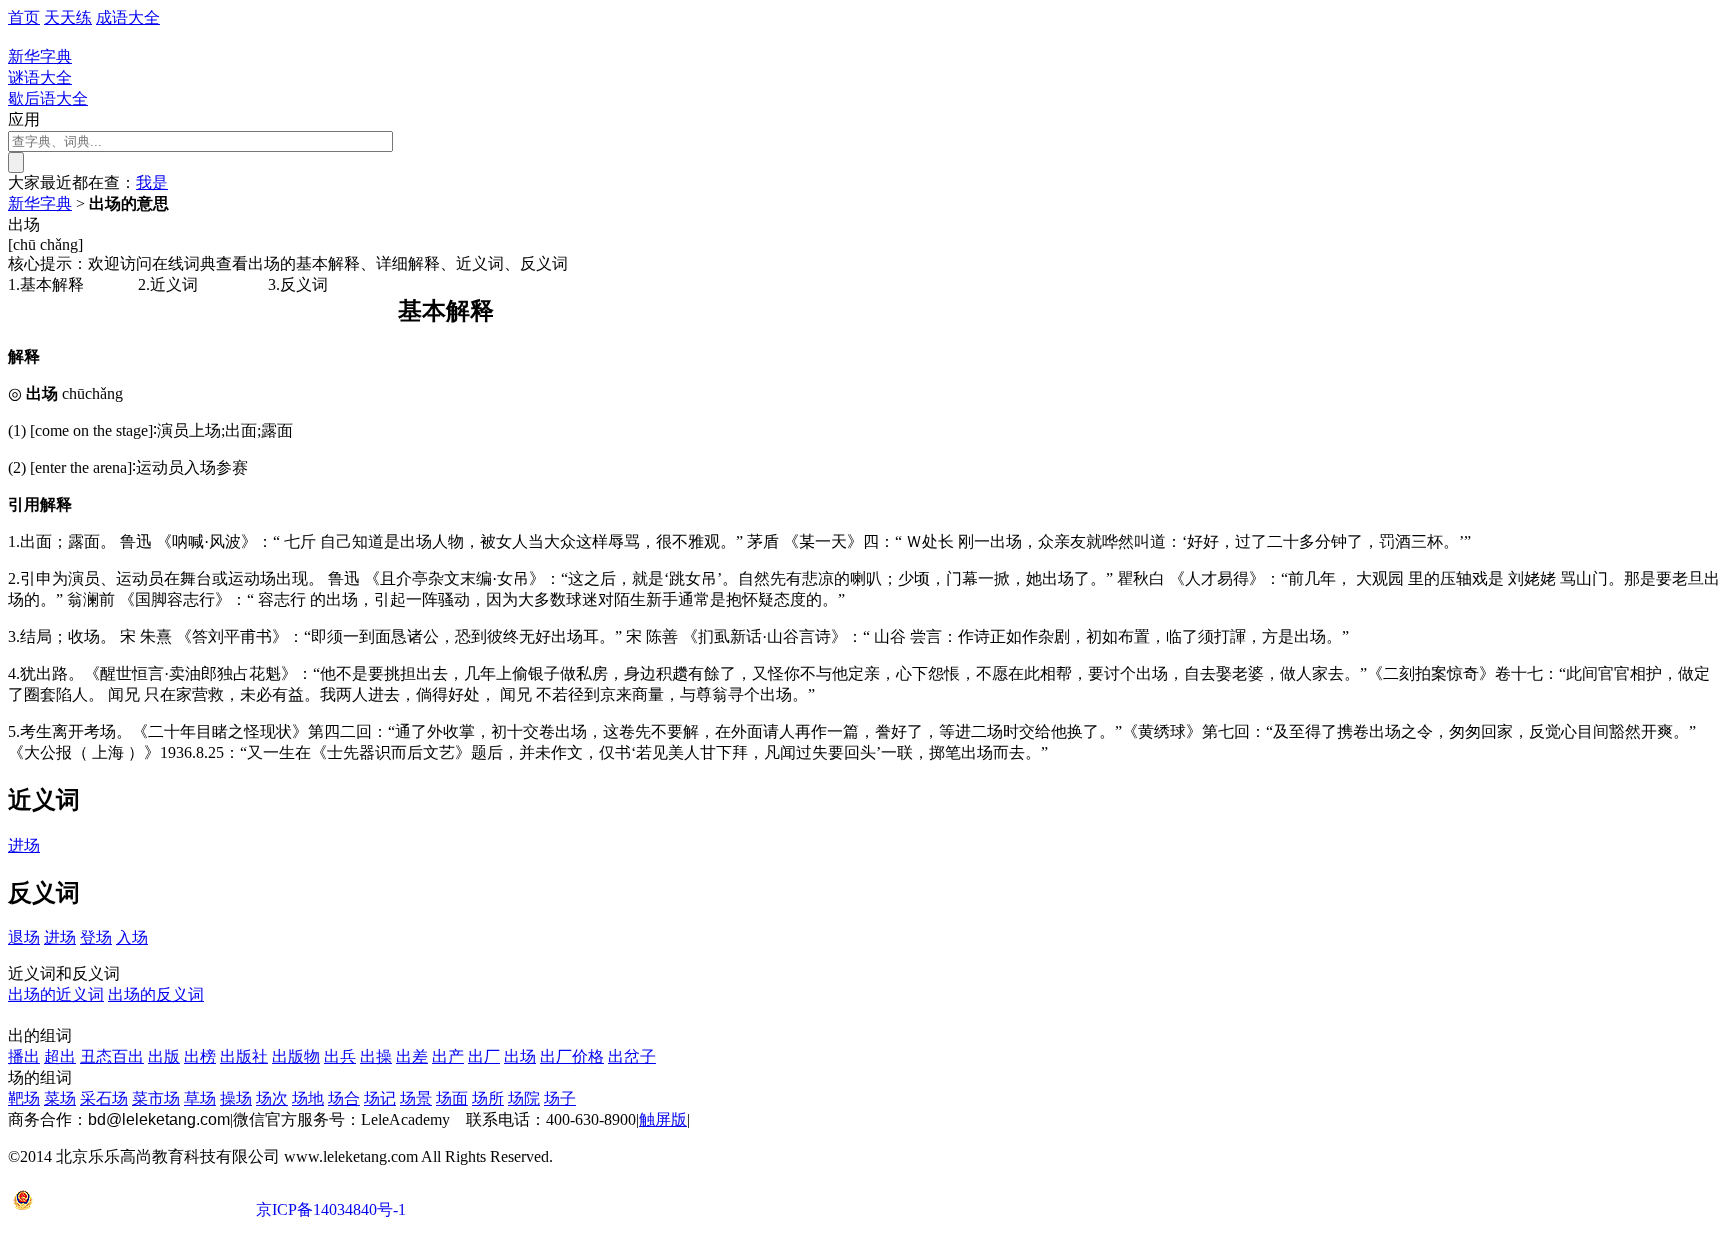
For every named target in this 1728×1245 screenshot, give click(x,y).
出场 (520, 1056)
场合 (344, 1098)
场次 (272, 1098)
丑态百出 (112, 1056)
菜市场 (156, 1098)
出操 (376, 1056)
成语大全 (128, 17)
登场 (96, 937)
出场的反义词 (156, 994)
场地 (308, 1098)
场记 (380, 1098)
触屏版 (663, 1119)
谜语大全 (40, 77)
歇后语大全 (48, 98)
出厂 (484, 1056)
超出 (60, 1056)
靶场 (24, 1098)
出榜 (200, 1056)
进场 (24, 845)
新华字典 (40, 203)
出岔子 (632, 1056)
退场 (24, 937)
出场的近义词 (56, 994)
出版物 (296, 1056)
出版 (164, 1056)
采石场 (104, 1098)
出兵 (340, 1056)
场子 (560, 1098)
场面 (452, 1098)
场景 (416, 1098)
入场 (132, 937)
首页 (24, 17)
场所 (488, 1098)
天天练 (68, 17)
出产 (448, 1056)
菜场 (60, 1098)
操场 (236, 1098)
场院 (524, 1098)
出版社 (244, 1056)
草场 (200, 1098)
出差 (412, 1056)
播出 (24, 1056)
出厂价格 (572, 1056)
